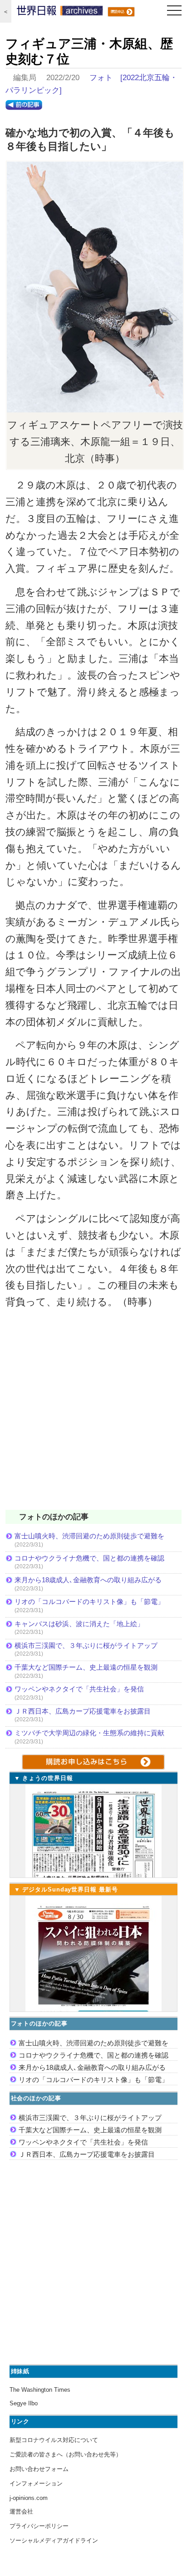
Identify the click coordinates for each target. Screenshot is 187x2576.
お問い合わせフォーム (39, 2469)
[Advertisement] (93, 1415)
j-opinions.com (29, 2498)
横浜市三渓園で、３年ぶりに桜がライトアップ (89, 1645)
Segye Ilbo (24, 2403)
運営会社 (21, 2511)
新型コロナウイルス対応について (54, 2440)
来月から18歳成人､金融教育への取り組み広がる (88, 1580)
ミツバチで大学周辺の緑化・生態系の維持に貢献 (89, 1733)
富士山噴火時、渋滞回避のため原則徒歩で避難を (89, 1536)
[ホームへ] (60, 13)
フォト (101, 78)
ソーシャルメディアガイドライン (54, 2540)
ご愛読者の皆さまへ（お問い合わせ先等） (66, 2454)
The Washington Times (40, 2390)
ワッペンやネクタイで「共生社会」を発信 (79, 1689)
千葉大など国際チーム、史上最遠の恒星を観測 (86, 1667)
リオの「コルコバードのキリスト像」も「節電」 (89, 1602)
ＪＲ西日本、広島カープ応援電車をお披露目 (83, 1711)
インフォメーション (36, 2483)
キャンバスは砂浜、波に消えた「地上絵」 (79, 1624)
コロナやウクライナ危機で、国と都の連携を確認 (89, 1558)
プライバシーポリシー (39, 2526)
